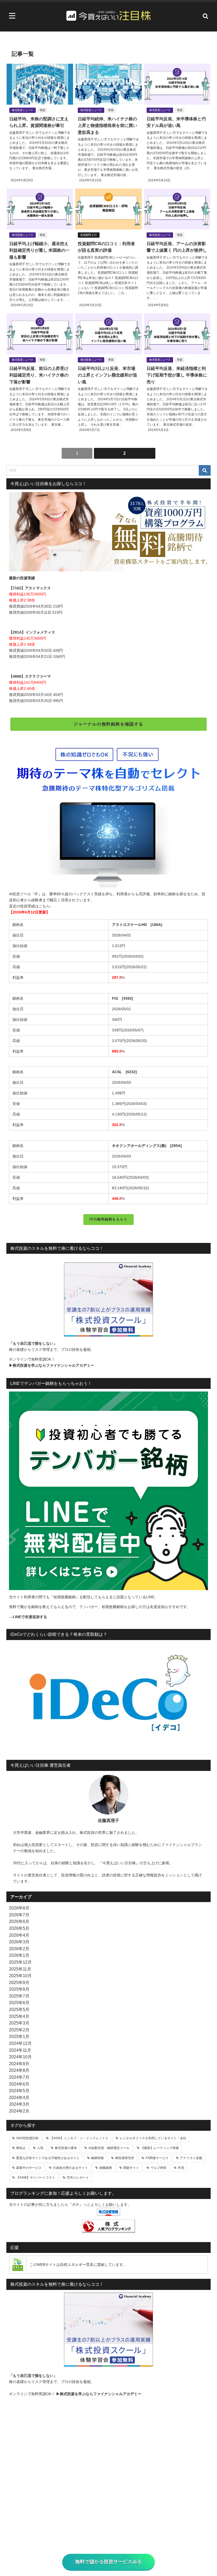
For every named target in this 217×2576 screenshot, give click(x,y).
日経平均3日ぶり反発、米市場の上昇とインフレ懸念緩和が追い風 (107, 375)
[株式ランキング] (108, 2226)
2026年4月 (19, 1935)
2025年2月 (19, 2030)
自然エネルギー (73, 2265)
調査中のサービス (29, 2168)
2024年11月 (20, 2050)
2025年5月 (19, 2009)
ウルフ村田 (159, 2168)
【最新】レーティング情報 (160, 2148)
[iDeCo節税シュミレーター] (108, 1697)
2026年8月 (19, 1908)
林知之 (21, 2148)
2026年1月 (19, 1955)
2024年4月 (19, 2097)
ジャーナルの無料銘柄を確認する (108, 724)
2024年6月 (19, 2084)
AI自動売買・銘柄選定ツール (109, 2148)
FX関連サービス (157, 2158)
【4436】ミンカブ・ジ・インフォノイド (79, 2138)
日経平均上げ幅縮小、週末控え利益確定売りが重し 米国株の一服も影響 (39, 250)
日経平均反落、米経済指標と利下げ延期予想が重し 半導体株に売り (177, 375)
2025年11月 (20, 1969)
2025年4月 (19, 2016)
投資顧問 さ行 (89, 235)
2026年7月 (19, 1915)
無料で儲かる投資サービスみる (108, 2562)
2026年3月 (19, 1942)
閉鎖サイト (131, 2168)
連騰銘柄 (106, 2168)
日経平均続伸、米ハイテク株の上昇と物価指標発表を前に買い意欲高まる (107, 125)
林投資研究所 (125, 2158)
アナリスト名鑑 (191, 2158)
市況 (42, 110)
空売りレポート (78, 2178)
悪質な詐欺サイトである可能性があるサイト (48, 2158)
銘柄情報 (97, 2158)
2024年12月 (20, 2043)
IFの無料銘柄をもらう (108, 1219)
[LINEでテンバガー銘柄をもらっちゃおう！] (108, 1491)
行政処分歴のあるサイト (70, 2168)
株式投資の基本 (66, 2148)
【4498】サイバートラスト (36, 2178)
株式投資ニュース (22, 110)
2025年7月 (19, 1996)
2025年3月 (19, 2023)
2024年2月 (19, 2111)
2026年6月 (19, 1921)
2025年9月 (19, 1982)
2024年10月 (20, 2057)
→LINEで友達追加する (28, 1617)
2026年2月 (19, 1949)
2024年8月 (19, 2070)
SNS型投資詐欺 (27, 2138)
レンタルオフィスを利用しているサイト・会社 (153, 2138)
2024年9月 (19, 2064)
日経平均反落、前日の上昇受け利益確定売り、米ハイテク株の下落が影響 (39, 375)
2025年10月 (20, 1976)
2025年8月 (19, 1989)
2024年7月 (19, 2077)
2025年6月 (19, 2003)
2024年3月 (19, 2104)
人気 (40, 2148)
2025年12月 (20, 1962)
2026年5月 (19, 1928)
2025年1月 (19, 2036)
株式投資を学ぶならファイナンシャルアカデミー (53, 1365)
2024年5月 (19, 2091)
